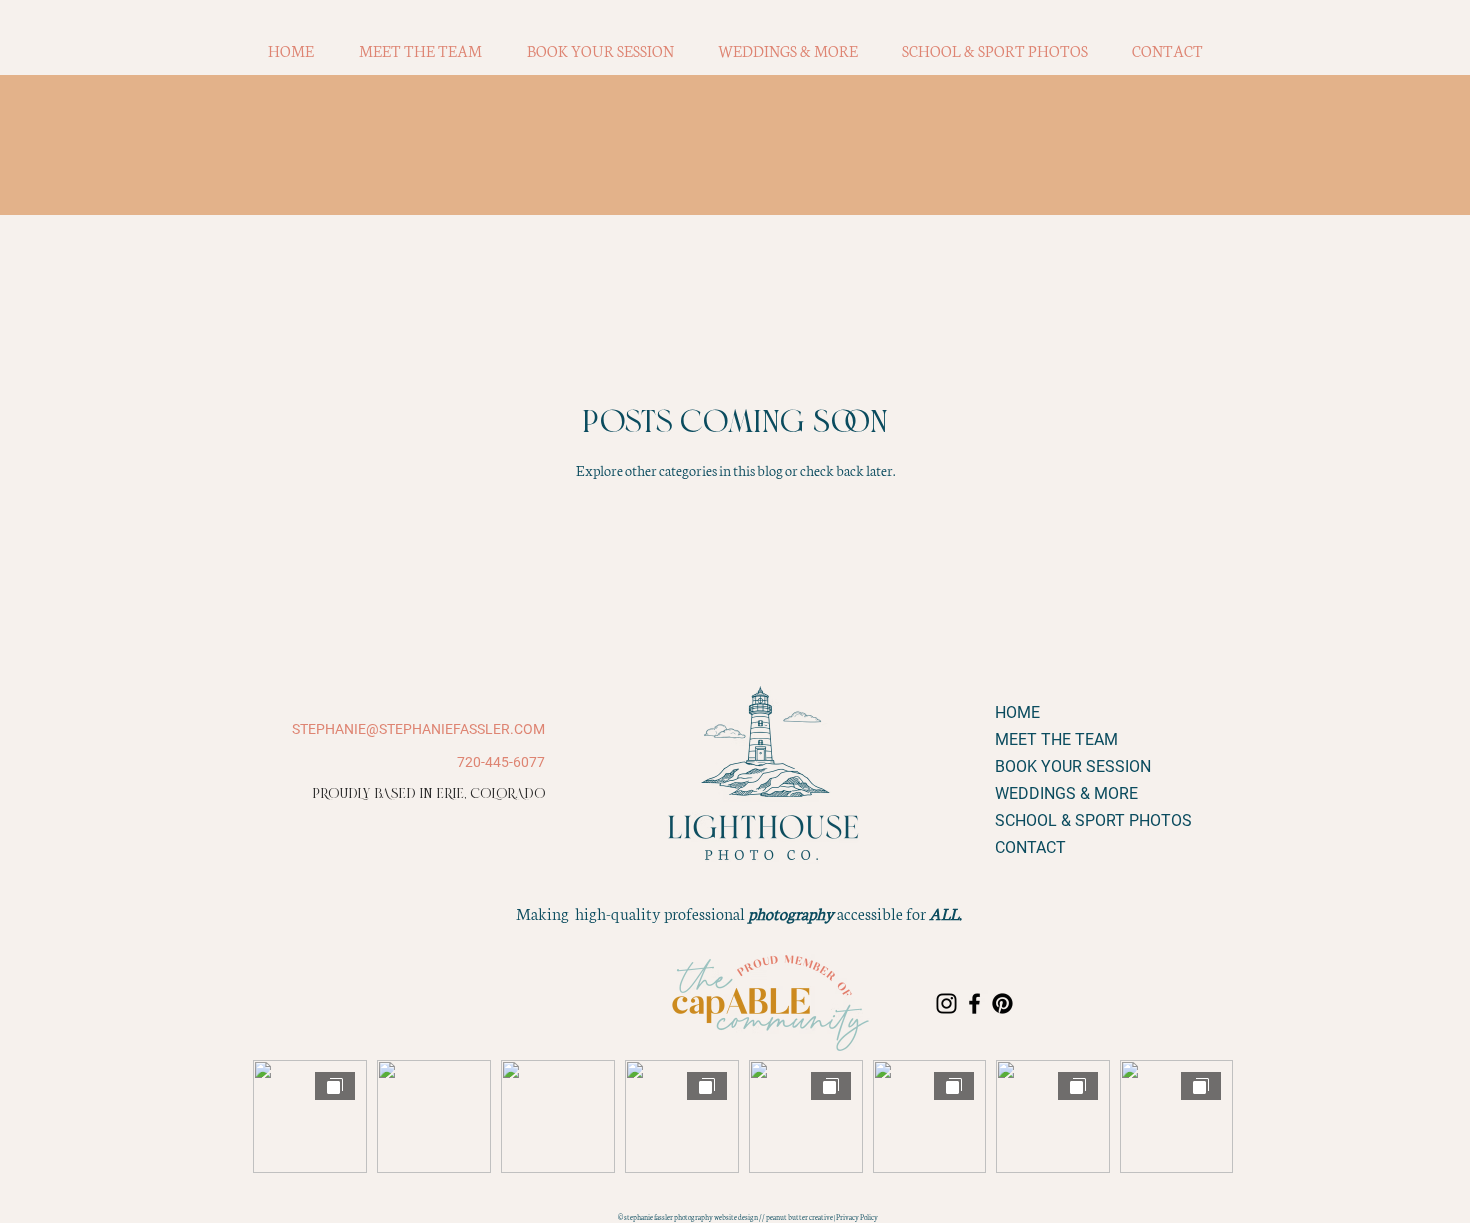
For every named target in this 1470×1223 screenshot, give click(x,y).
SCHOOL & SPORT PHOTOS (1065, 820)
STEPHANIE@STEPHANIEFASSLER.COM (418, 729)
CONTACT (1030, 847)
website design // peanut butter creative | (775, 1217)
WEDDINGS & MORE (1065, 793)
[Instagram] (946, 1003)
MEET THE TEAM (1056, 739)
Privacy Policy (857, 1217)
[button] (600, 51)
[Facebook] (974, 1003)
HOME (1017, 712)
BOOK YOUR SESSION (1065, 766)
